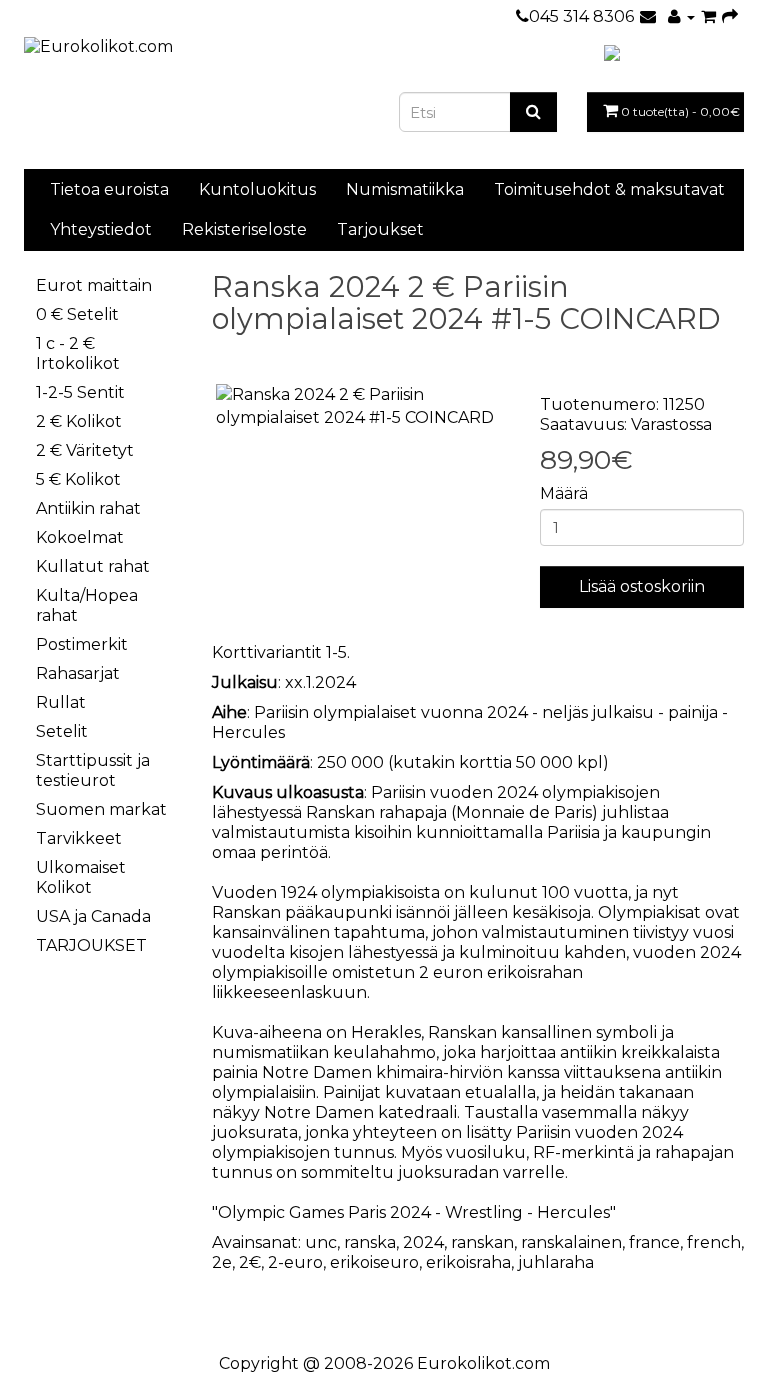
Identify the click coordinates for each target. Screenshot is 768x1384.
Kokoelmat (80, 537)
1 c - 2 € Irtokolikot (78, 353)
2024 (423, 1242)
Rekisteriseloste (244, 229)
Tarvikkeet (79, 838)
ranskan (482, 1242)
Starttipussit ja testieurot (93, 770)
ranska (370, 1242)
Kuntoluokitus (257, 189)
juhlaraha (556, 1262)
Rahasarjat (78, 673)
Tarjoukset (380, 229)
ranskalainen (571, 1242)
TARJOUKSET (91, 945)
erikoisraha (468, 1262)
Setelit (62, 731)
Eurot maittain (94, 285)
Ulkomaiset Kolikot (81, 877)
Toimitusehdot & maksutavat (609, 189)
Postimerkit (82, 644)
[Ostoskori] (708, 16)
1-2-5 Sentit (80, 392)
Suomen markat (101, 809)
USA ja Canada (93, 916)
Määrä (564, 493)
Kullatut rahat (93, 566)
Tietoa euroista (109, 189)
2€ (250, 1262)
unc (321, 1242)
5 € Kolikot (78, 479)
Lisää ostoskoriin (642, 586)
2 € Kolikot (79, 421)
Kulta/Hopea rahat (87, 605)
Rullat (61, 702)
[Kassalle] (730, 16)
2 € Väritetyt (85, 450)
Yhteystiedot (101, 229)
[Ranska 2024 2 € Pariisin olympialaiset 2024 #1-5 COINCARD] (361, 407)
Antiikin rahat (88, 508)
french (714, 1242)
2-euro (295, 1262)
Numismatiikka (405, 189)
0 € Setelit (77, 314)
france (654, 1242)
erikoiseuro (374, 1262)
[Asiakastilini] (681, 16)
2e (222, 1262)
